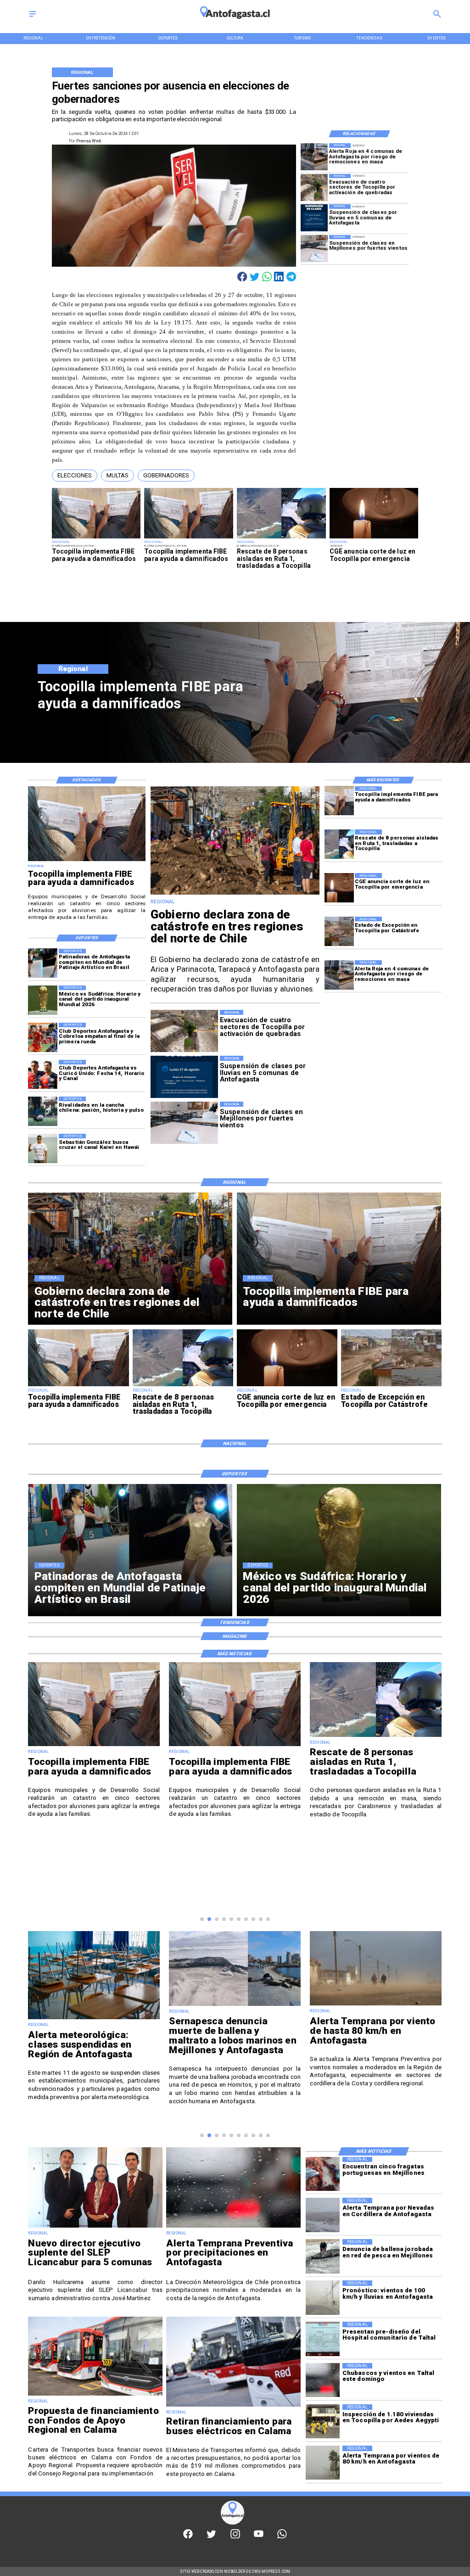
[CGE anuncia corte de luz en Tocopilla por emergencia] (374, 538)
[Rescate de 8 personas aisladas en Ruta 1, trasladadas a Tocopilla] (281, 538)
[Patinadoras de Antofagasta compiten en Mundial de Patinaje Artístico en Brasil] (43, 963)
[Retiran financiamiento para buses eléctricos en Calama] (233, 2406)
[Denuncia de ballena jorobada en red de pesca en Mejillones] (323, 2256)
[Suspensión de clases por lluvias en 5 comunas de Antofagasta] (314, 218)
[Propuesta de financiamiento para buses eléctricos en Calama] (95, 2395)
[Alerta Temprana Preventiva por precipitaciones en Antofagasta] (233, 2227)
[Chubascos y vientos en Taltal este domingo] (323, 2380)
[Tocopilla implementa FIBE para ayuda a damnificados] (96, 538)
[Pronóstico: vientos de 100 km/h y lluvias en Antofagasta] (323, 2297)
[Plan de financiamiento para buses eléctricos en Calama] (376, 2005)
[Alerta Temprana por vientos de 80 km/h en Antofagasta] (323, 2463)
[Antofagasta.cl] (33, 17)
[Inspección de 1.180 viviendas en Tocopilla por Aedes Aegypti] (323, 2421)
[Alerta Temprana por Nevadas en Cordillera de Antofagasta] (323, 2215)
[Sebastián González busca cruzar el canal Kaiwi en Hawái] (43, 1148)
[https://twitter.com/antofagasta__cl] (211, 2537)
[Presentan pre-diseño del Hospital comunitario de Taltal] (323, 2339)
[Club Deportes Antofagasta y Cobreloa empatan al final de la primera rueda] (43, 1037)
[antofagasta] (235, 22)
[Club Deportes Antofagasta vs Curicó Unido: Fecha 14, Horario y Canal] (43, 1075)
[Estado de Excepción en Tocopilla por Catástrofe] (339, 931)
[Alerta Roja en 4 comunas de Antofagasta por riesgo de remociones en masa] (314, 157)
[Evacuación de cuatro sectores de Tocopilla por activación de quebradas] (314, 188)
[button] (75, 476)
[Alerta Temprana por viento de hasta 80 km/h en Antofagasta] (235, 2005)
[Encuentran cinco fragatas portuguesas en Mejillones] (323, 2174)
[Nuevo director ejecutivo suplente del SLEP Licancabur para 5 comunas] (95, 2227)
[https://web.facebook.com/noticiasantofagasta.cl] (188, 2537)
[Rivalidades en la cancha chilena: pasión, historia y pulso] (43, 1111)
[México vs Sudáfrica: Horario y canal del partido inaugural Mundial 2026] (43, 1000)
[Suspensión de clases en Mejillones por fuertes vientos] (314, 249)
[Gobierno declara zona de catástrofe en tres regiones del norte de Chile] (235, 894)
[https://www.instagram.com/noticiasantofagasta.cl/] (235, 2537)
